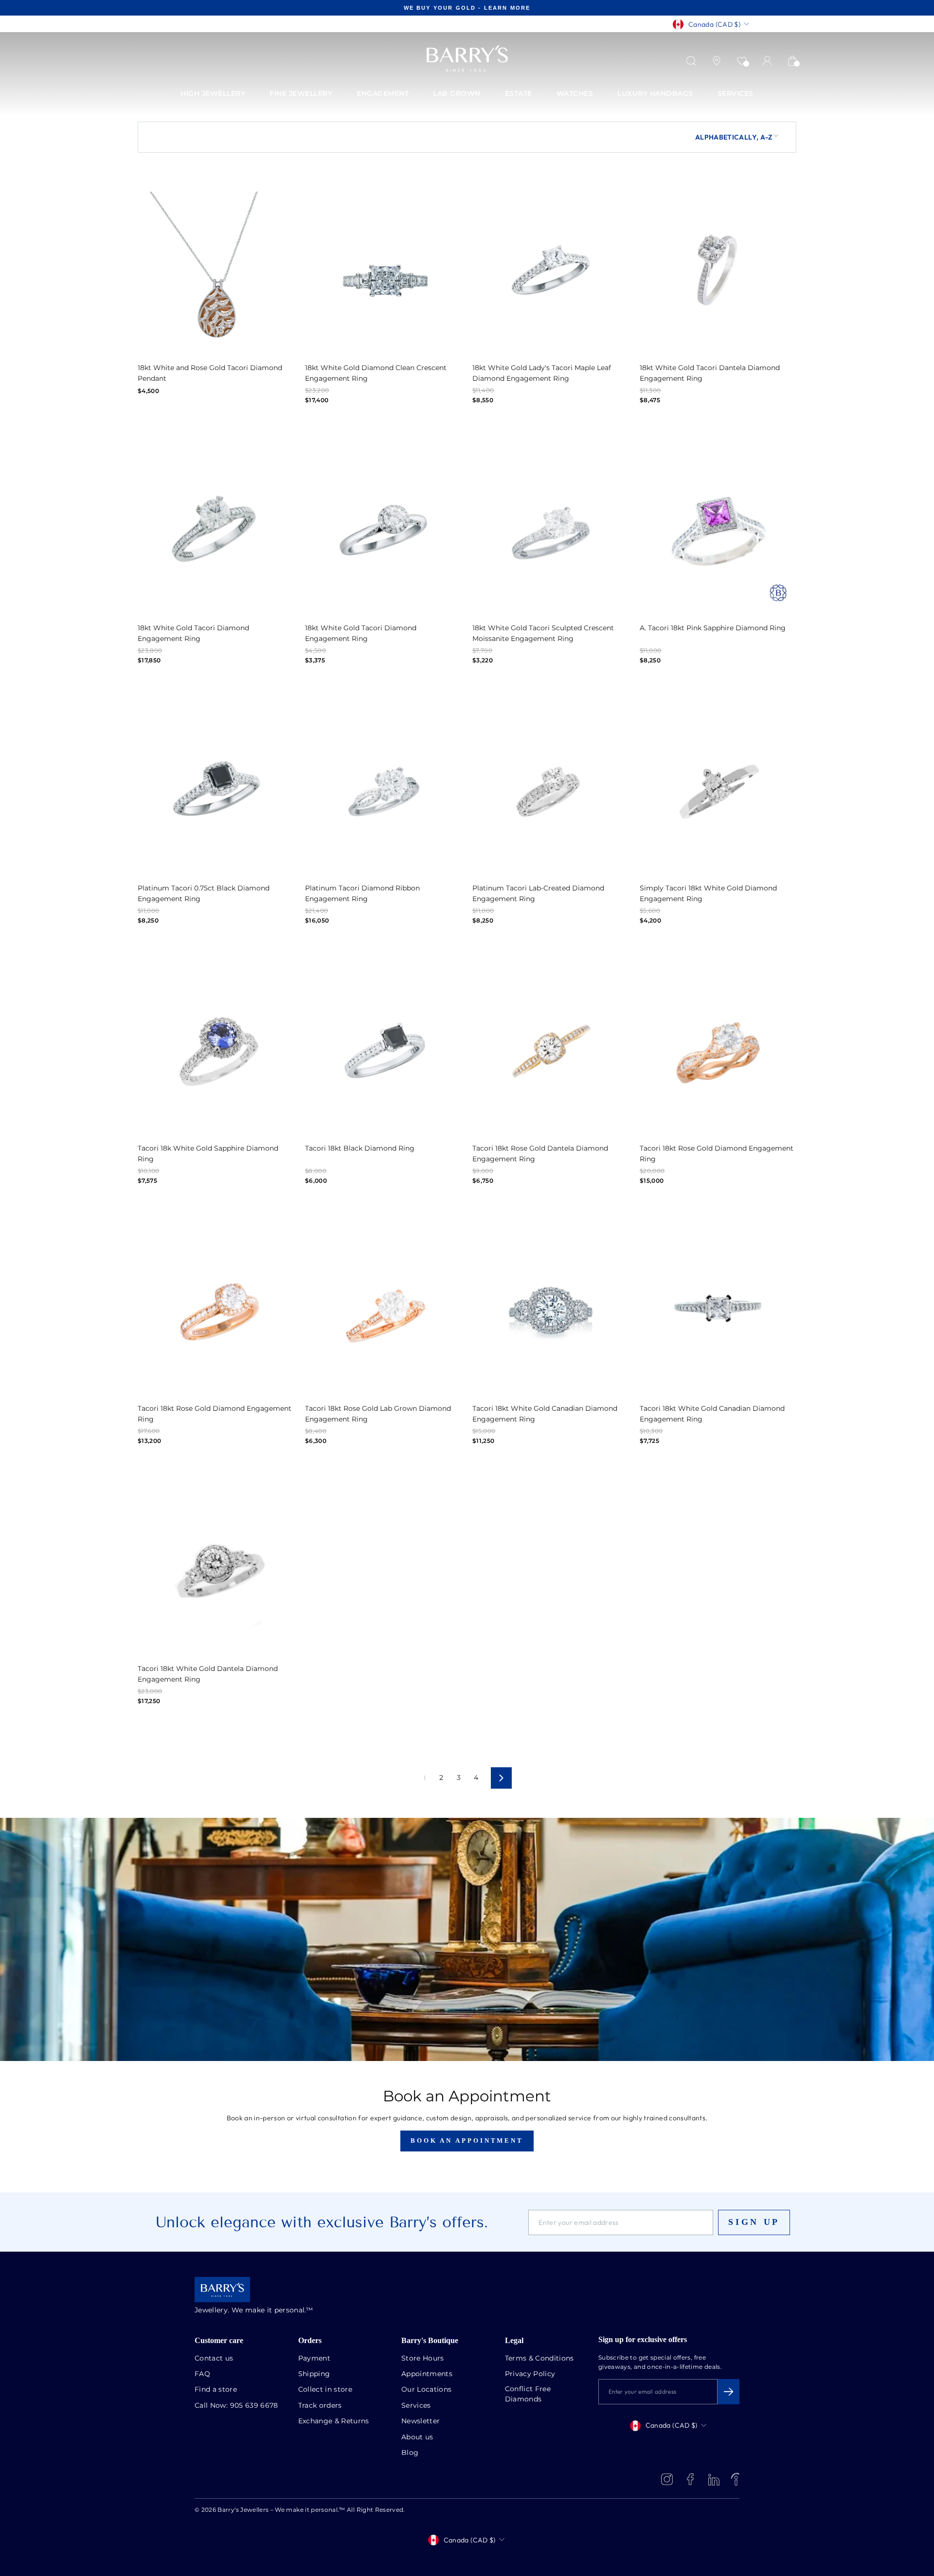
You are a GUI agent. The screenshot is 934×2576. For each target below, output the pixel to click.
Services (416, 2406)
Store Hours (423, 2359)
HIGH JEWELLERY (213, 94)
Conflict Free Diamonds (528, 2394)
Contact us (214, 2359)
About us (417, 2437)
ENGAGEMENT (383, 94)
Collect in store (325, 2390)
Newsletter (421, 2421)
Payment (314, 2359)
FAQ (202, 2374)
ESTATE (519, 94)
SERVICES (736, 94)
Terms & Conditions (539, 2359)
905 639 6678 (254, 2406)
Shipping (314, 2374)
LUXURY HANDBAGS (655, 94)
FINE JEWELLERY (301, 94)
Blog (410, 2453)
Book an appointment (467, 2141)
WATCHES (575, 94)
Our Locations (427, 2390)
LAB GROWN (457, 94)
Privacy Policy (530, 2374)
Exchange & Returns (334, 2421)
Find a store (216, 2390)
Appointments (427, 2374)
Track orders (320, 2406)
